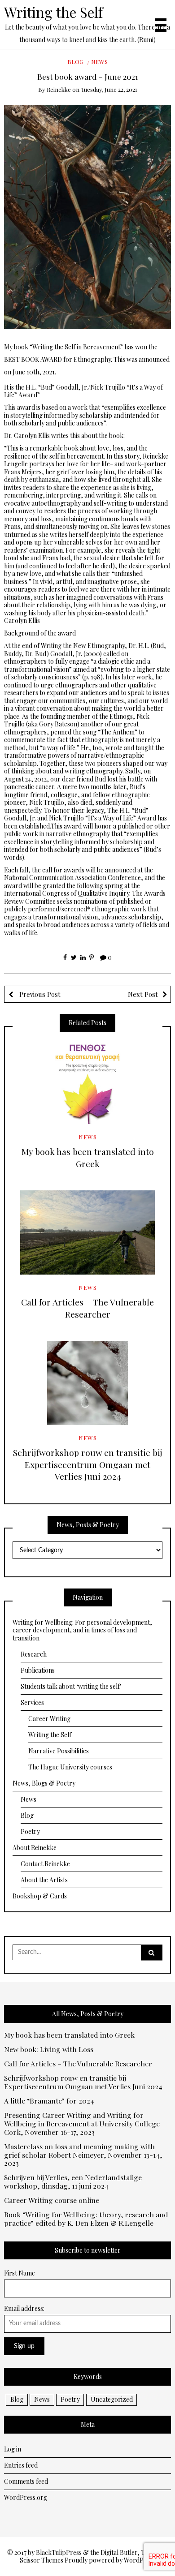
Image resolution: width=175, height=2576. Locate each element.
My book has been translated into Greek (88, 1157)
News (99, 62)
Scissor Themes (42, 2560)
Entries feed (21, 2465)
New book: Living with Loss (49, 2050)
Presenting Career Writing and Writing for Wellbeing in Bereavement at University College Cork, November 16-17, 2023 (82, 2124)
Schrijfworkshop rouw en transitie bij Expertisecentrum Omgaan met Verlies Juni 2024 (88, 1464)
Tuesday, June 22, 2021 (109, 89)
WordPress (140, 2560)
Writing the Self (53, 12)
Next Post (143, 994)
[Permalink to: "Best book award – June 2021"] (88, 216)
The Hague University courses (70, 1767)
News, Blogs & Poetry (44, 1783)
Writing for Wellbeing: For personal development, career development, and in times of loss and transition (82, 1630)
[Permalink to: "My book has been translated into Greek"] (87, 1082)
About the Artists (44, 1880)
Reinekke (59, 89)
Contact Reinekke (45, 1864)
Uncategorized (112, 2399)
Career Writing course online (52, 2200)
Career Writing (49, 1719)
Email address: (24, 2308)
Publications (38, 1670)
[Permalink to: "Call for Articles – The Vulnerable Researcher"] (87, 1232)
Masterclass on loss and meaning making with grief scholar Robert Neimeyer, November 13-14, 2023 (83, 2155)
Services (32, 1702)
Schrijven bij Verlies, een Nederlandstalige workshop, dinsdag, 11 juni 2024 (73, 2182)
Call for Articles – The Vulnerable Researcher (87, 1308)
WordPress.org (26, 2497)
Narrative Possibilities (59, 1751)
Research (34, 1654)
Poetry (30, 1831)
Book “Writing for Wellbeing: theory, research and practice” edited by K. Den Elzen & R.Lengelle (86, 2219)
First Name (20, 2273)
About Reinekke (35, 1848)
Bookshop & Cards (40, 1896)
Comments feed (26, 2481)
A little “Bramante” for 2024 (49, 2101)
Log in (13, 2449)
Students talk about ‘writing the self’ (71, 1686)
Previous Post (39, 994)
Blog (75, 62)
